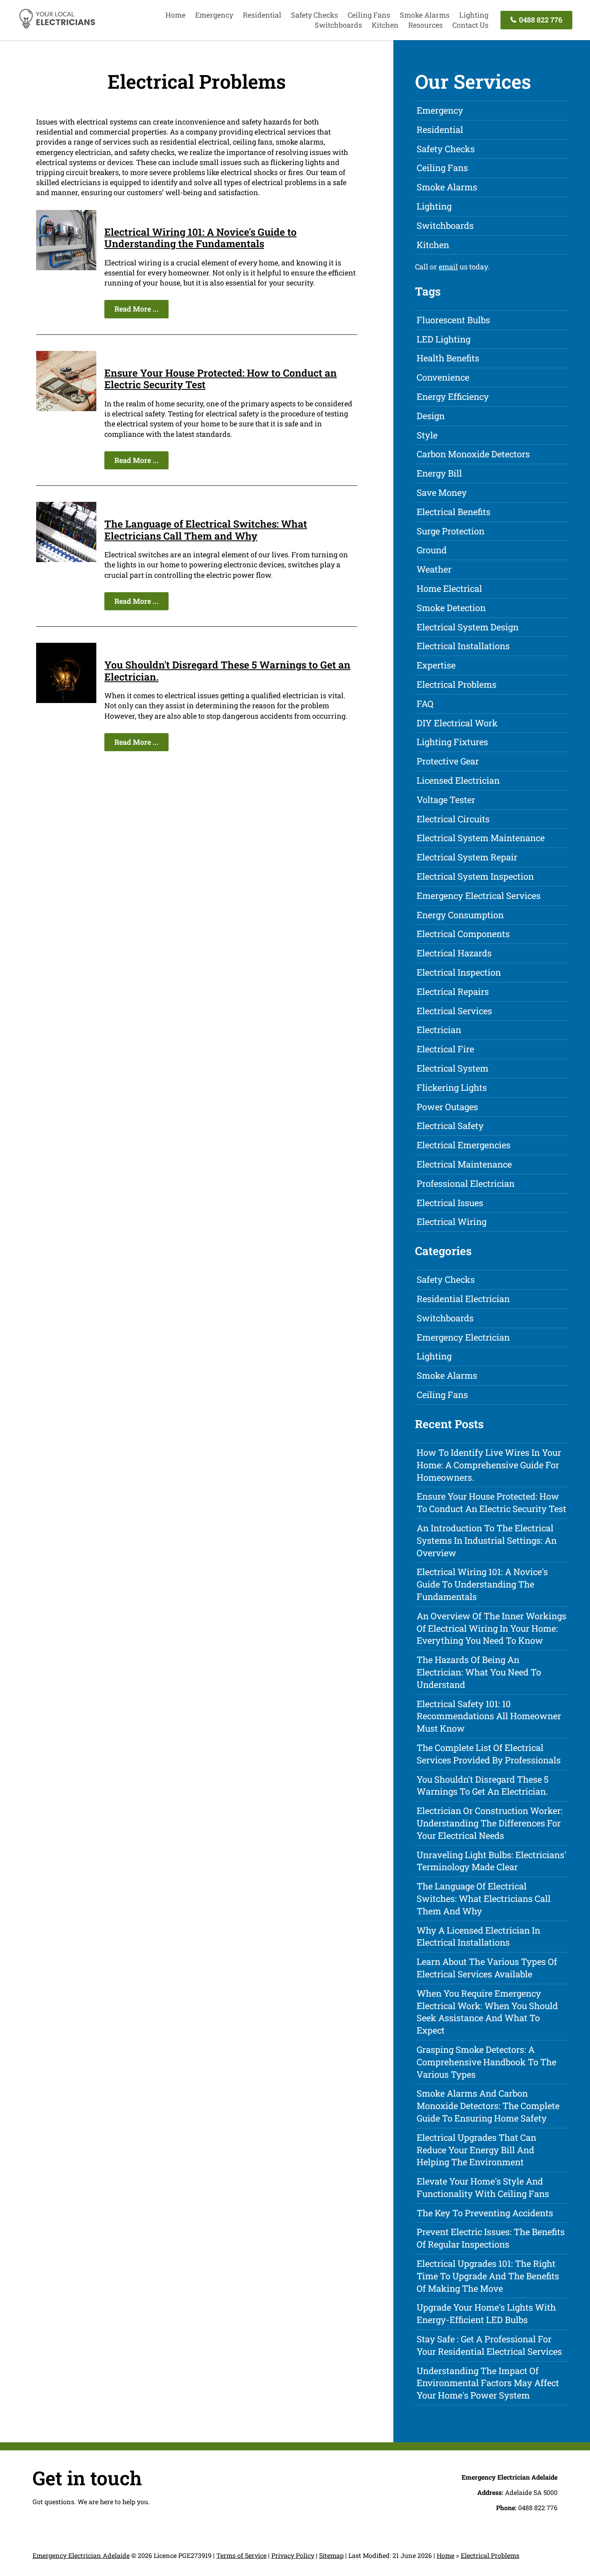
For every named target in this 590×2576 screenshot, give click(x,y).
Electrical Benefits (454, 512)
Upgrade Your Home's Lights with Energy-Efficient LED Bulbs (486, 2313)
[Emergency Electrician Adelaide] (57, 27)
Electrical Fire (445, 1049)
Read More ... (136, 309)
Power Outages (447, 1107)
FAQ (425, 704)
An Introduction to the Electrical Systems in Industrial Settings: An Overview (487, 1540)
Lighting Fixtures (452, 742)
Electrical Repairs (453, 991)
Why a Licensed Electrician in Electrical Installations (478, 1936)
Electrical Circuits (453, 819)
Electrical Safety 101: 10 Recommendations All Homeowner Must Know (489, 1716)
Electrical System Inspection (475, 876)
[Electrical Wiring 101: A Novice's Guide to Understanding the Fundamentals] (66, 267)
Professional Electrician (466, 1183)
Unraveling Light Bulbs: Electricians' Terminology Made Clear (491, 1861)
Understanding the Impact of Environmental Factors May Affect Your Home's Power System (488, 2383)
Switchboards (338, 25)
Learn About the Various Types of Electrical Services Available (487, 1968)
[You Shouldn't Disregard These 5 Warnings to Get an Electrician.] (66, 700)
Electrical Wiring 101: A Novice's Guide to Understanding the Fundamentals (200, 238)
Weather (434, 569)
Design (431, 416)
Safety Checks (314, 15)
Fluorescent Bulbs (453, 320)
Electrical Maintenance (464, 1164)
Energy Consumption (460, 915)
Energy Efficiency (453, 396)
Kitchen (385, 25)
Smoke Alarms (425, 15)
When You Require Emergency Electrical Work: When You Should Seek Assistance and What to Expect (487, 2012)
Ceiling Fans (369, 15)
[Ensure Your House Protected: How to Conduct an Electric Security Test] (66, 408)
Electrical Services (454, 1011)
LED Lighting (444, 339)
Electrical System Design (468, 627)
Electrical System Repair (467, 857)
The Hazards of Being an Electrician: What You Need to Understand (479, 1672)
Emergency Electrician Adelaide (81, 2555)
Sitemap (331, 2555)
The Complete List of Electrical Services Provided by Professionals (489, 1754)
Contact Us (470, 25)
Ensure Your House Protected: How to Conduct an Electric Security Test (221, 379)
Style (427, 435)
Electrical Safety (450, 1126)
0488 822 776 (540, 20)
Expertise (436, 665)
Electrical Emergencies (464, 1145)
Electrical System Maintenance (481, 838)
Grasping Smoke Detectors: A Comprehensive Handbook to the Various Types (486, 2062)
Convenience (443, 377)
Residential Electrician (463, 1299)
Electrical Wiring (452, 1222)
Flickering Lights (452, 1087)
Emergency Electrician (463, 1337)
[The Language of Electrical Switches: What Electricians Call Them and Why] (66, 559)
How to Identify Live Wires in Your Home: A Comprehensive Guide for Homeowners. (489, 1465)
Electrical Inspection (459, 972)
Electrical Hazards (454, 953)
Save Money (442, 492)
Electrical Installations (463, 646)
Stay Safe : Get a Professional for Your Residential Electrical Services (489, 2345)
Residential (262, 15)
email (448, 267)
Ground (432, 550)
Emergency (214, 15)
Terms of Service (241, 2555)
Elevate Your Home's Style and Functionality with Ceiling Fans (483, 2187)
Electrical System (453, 1068)
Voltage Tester (446, 800)
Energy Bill (439, 473)
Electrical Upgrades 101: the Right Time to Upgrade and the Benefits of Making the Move (488, 2276)
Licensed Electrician (458, 780)
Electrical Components (463, 934)
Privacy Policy (293, 2555)
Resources (425, 25)
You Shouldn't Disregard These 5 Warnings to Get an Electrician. (227, 671)
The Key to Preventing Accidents (485, 2213)
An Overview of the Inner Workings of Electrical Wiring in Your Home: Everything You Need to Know (491, 1628)
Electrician (439, 1030)
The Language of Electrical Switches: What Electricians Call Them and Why (206, 530)
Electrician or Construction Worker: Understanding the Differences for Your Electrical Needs (490, 1823)
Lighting (474, 15)
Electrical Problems (457, 684)
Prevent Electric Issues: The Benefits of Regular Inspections (491, 2238)
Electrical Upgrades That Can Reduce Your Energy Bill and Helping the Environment (476, 2150)
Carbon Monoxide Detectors (473, 454)
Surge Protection (451, 531)
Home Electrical (449, 588)
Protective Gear (448, 761)
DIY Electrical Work (457, 723)
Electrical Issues (450, 1203)
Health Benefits (448, 358)
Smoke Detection (451, 608)
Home (175, 15)
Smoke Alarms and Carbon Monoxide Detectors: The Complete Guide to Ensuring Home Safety (488, 2106)
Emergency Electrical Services (479, 896)
